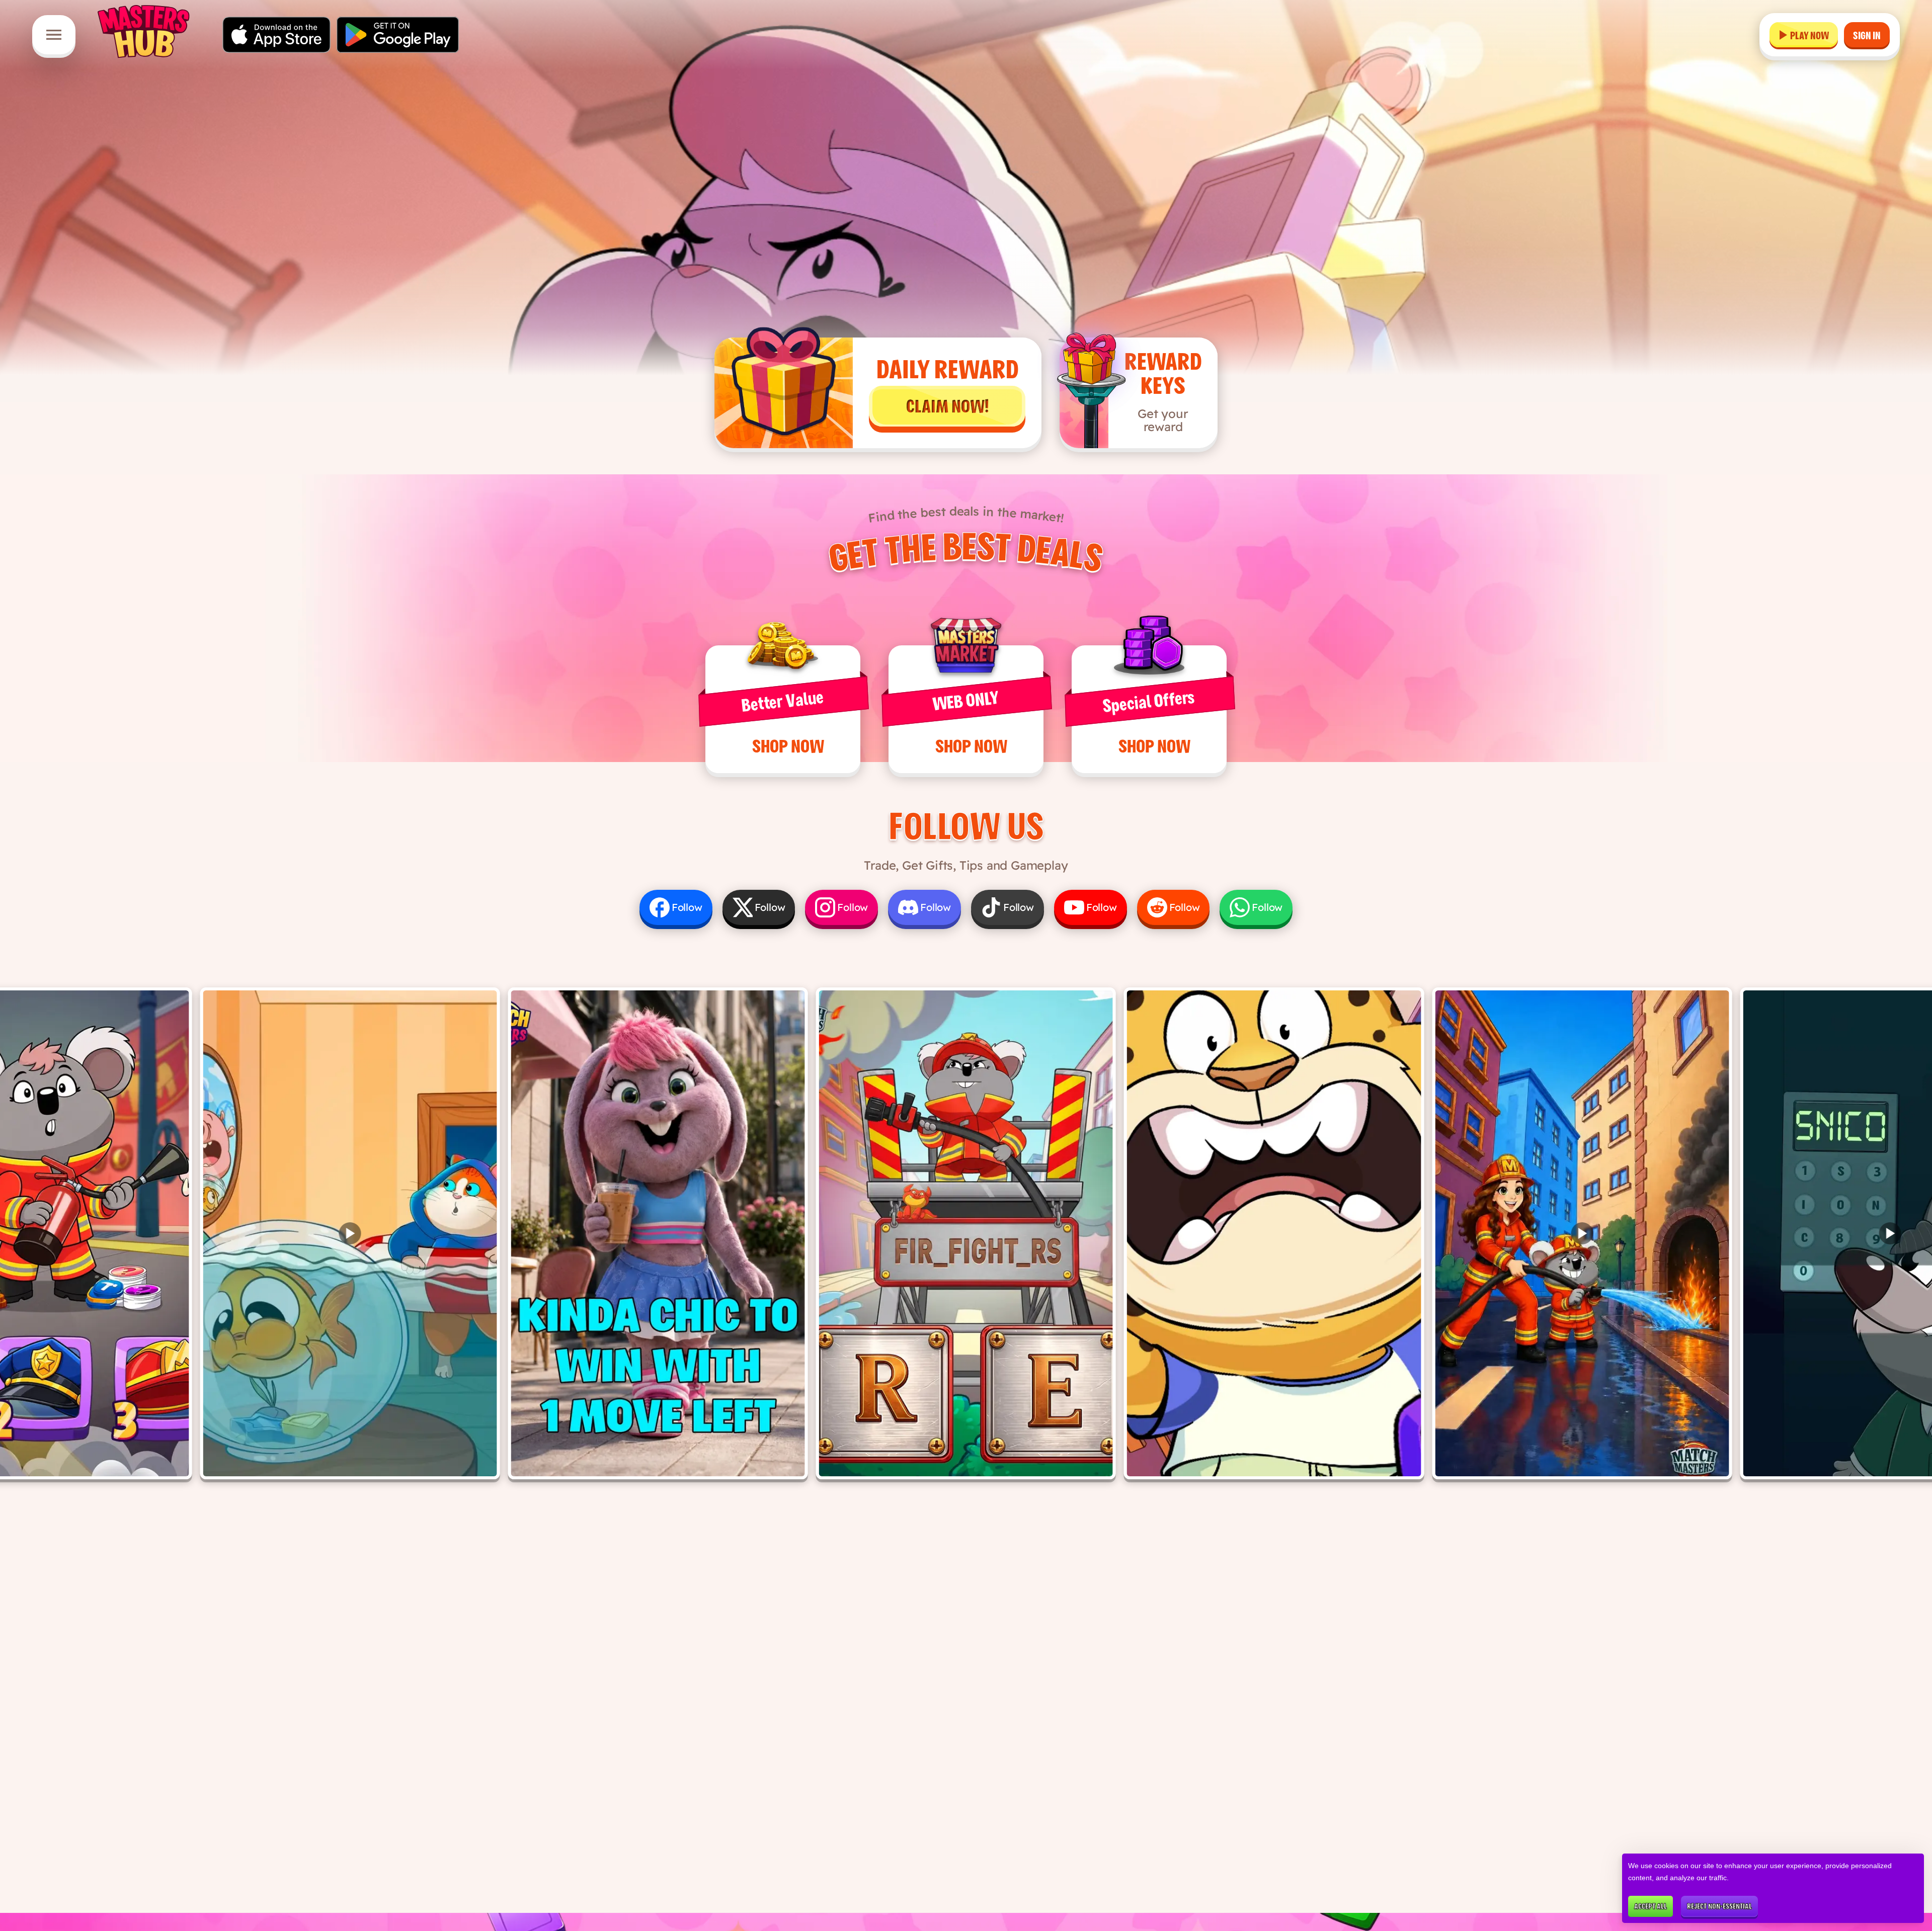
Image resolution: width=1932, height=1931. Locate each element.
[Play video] (350, 1233)
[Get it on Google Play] (398, 35)
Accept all (1651, 1906)
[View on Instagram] (658, 1233)
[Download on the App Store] (276, 35)
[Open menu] (54, 35)
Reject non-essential (1719, 1906)
